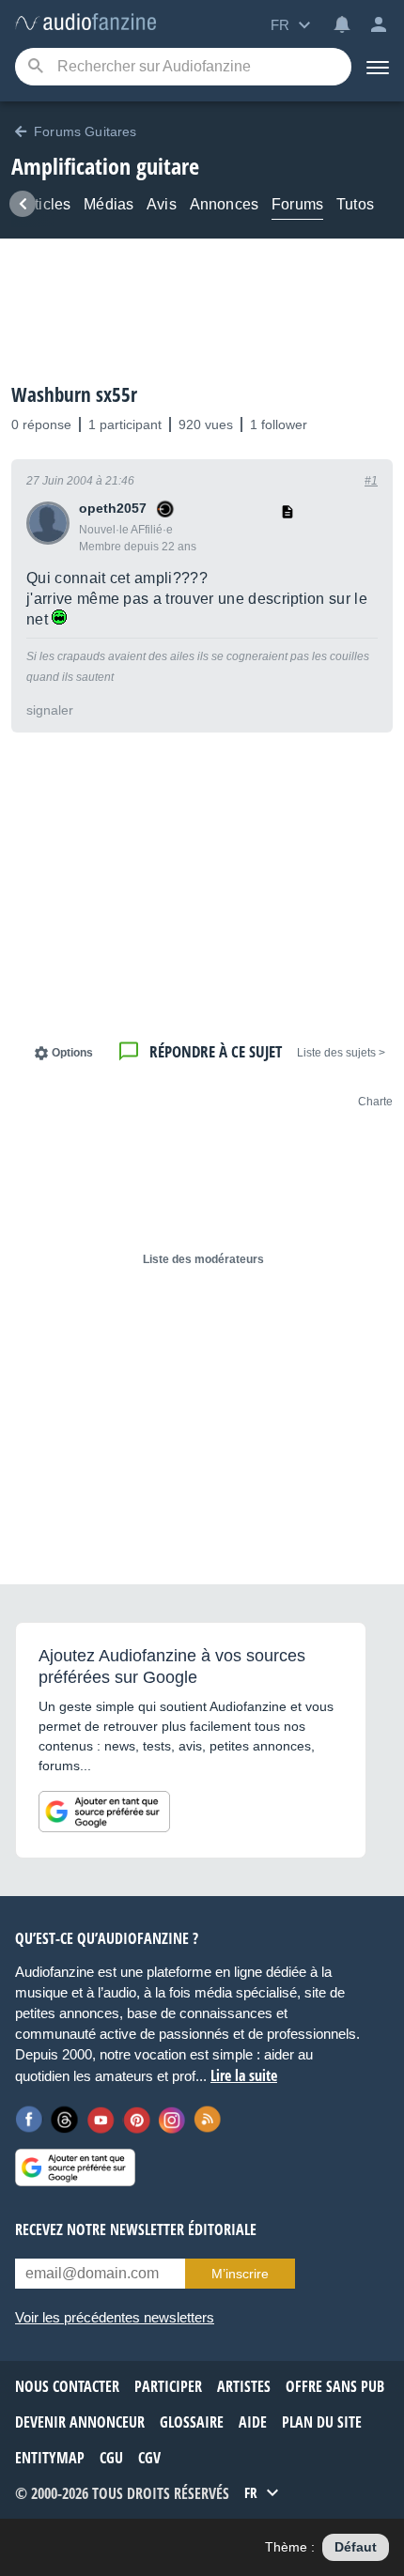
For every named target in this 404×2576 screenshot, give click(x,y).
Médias (109, 204)
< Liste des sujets (341, 1053)
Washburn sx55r (74, 394)
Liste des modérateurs (203, 1259)
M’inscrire (240, 2274)
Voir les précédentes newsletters (115, 2317)
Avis (162, 204)
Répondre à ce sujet (216, 1051)
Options (72, 1053)
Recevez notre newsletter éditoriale (136, 2229)
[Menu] (378, 67)
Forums (297, 204)
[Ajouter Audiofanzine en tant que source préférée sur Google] (104, 1812)
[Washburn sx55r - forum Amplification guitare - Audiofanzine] (85, 23)
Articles (45, 204)
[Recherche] (35, 67)
